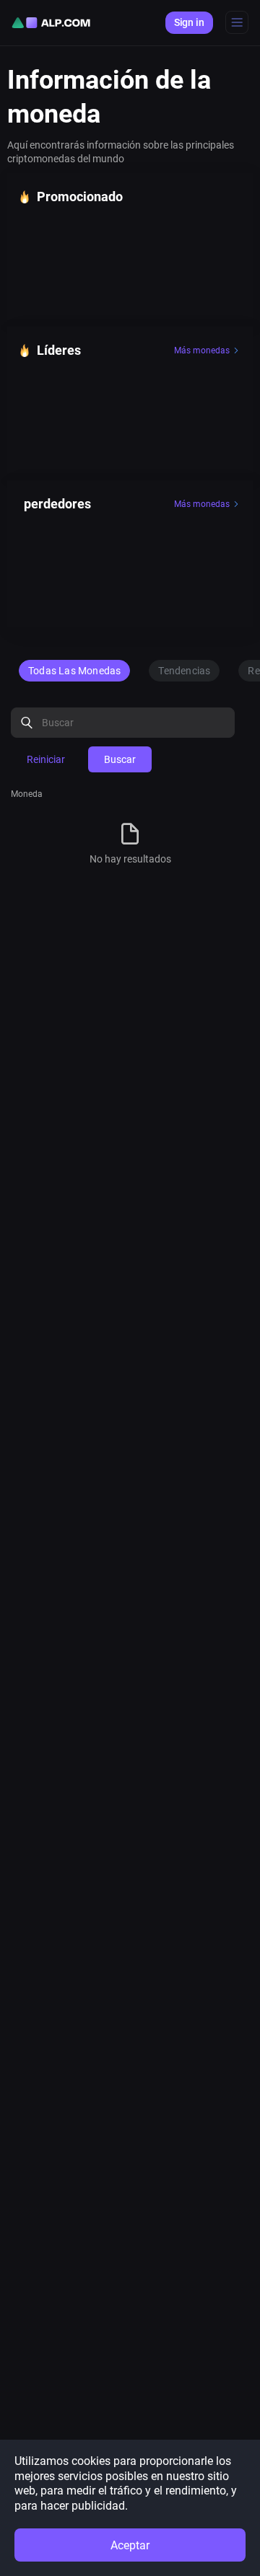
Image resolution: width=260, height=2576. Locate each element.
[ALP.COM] (51, 23)
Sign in (189, 22)
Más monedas (202, 350)
